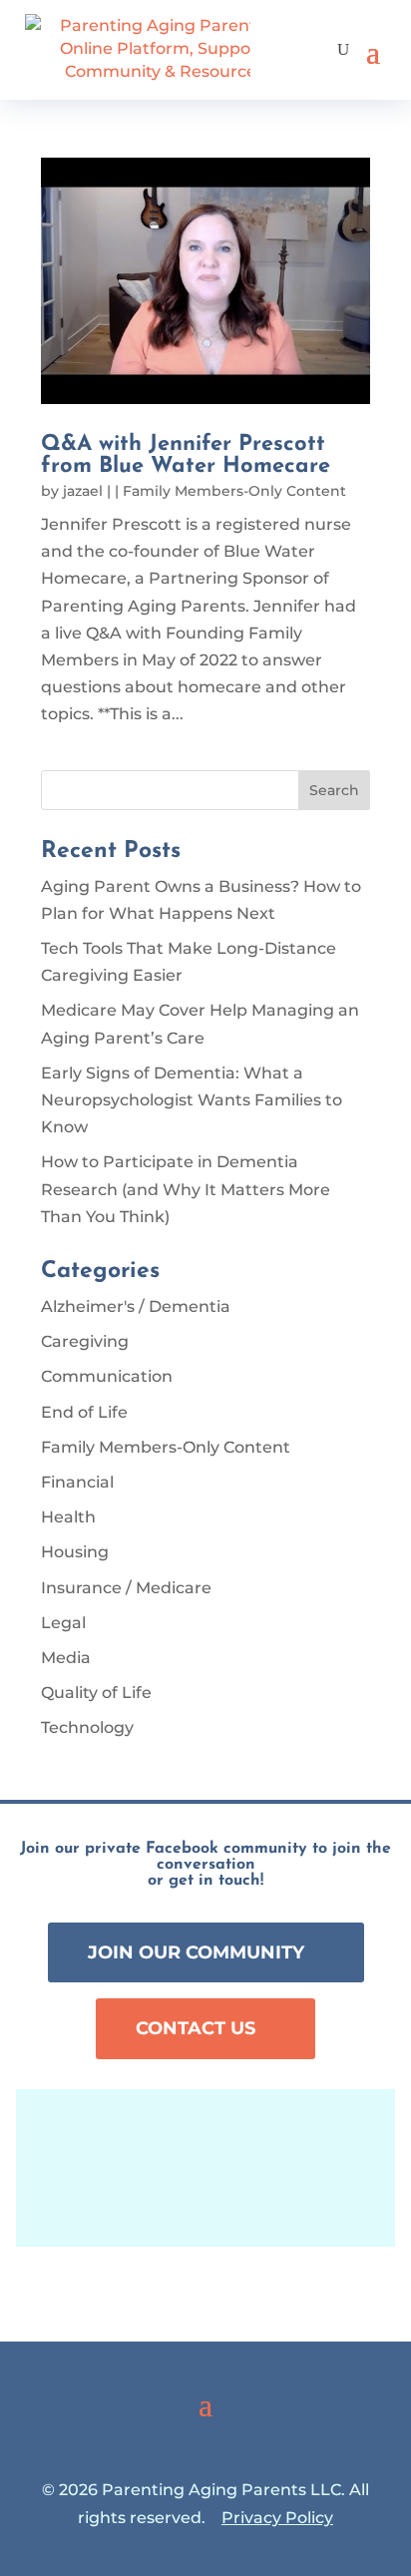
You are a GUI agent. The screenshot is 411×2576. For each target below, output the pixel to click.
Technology (87, 1727)
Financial (77, 1482)
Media (66, 1658)
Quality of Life (96, 1693)
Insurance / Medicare (126, 1588)
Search (334, 790)
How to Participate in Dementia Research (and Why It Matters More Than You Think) (186, 1189)
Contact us (196, 2028)
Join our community (196, 1952)
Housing (75, 1552)
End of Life (84, 1412)
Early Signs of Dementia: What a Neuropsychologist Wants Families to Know (192, 1100)
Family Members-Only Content (234, 491)
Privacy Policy (277, 2518)
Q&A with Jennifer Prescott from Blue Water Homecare (186, 455)
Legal (63, 1623)
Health (68, 1517)
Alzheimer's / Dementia (136, 1306)
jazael (83, 491)
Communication (107, 1376)
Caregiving (85, 1341)
